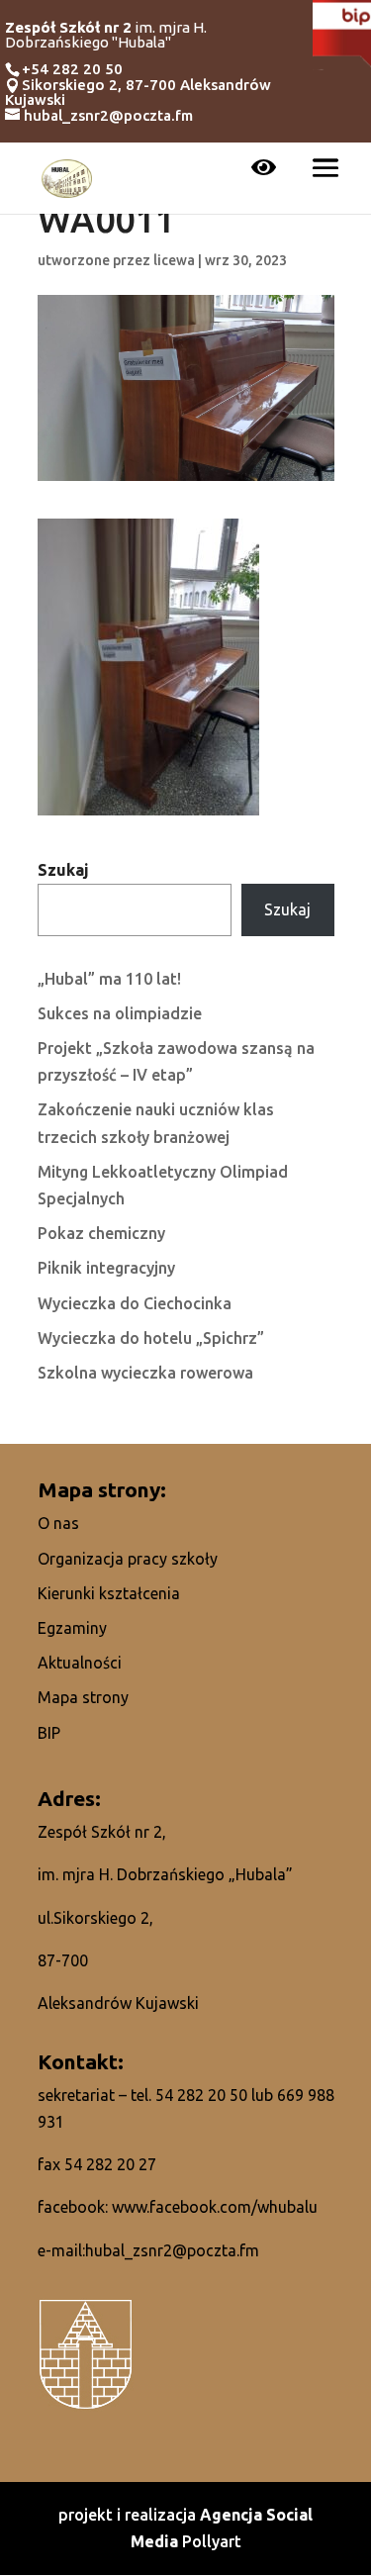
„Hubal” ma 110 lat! (109, 979)
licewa (174, 260)
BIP (49, 1733)
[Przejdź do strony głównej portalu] (67, 176)
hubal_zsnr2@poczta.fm (172, 2250)
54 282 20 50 (201, 2095)
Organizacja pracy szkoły (128, 1559)
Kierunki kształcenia (109, 1593)
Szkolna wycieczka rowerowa (145, 1373)
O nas (58, 1523)
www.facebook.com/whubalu (215, 2207)
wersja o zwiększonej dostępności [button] (264, 169)
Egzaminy (72, 1628)
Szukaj (63, 870)
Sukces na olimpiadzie (120, 1013)
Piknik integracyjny (106, 1268)
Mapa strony (83, 1697)
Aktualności (80, 1663)
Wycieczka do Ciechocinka (135, 1303)
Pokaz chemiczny (101, 1233)
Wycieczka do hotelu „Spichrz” (151, 1338)
